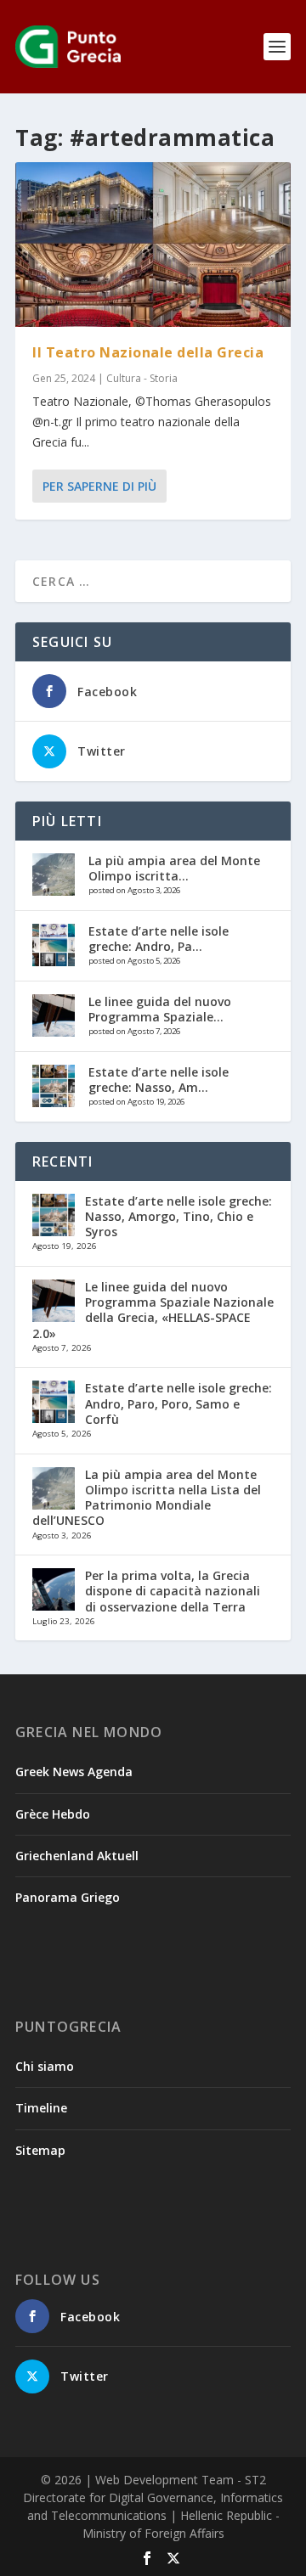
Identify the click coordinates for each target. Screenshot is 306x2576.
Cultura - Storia (142, 378)
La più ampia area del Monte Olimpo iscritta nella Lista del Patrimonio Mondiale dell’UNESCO (147, 1498)
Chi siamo (45, 2066)
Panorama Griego (68, 1897)
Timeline (41, 2108)
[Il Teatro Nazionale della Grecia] (153, 245)
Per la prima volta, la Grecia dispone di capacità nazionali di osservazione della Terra (173, 1591)
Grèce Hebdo (53, 1814)
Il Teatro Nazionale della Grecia (148, 352)
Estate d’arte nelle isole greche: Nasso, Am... (159, 1080)
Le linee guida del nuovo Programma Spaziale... (160, 1009)
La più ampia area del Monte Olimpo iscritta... (174, 868)
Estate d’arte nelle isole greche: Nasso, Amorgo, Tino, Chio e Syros (178, 1216)
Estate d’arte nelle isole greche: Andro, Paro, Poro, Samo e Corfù (178, 1403)
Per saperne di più (99, 486)
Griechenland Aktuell (77, 1856)
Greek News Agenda (74, 1772)
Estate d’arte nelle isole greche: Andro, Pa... (159, 939)
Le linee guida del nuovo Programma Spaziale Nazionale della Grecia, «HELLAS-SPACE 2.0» (153, 1310)
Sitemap (40, 2150)
